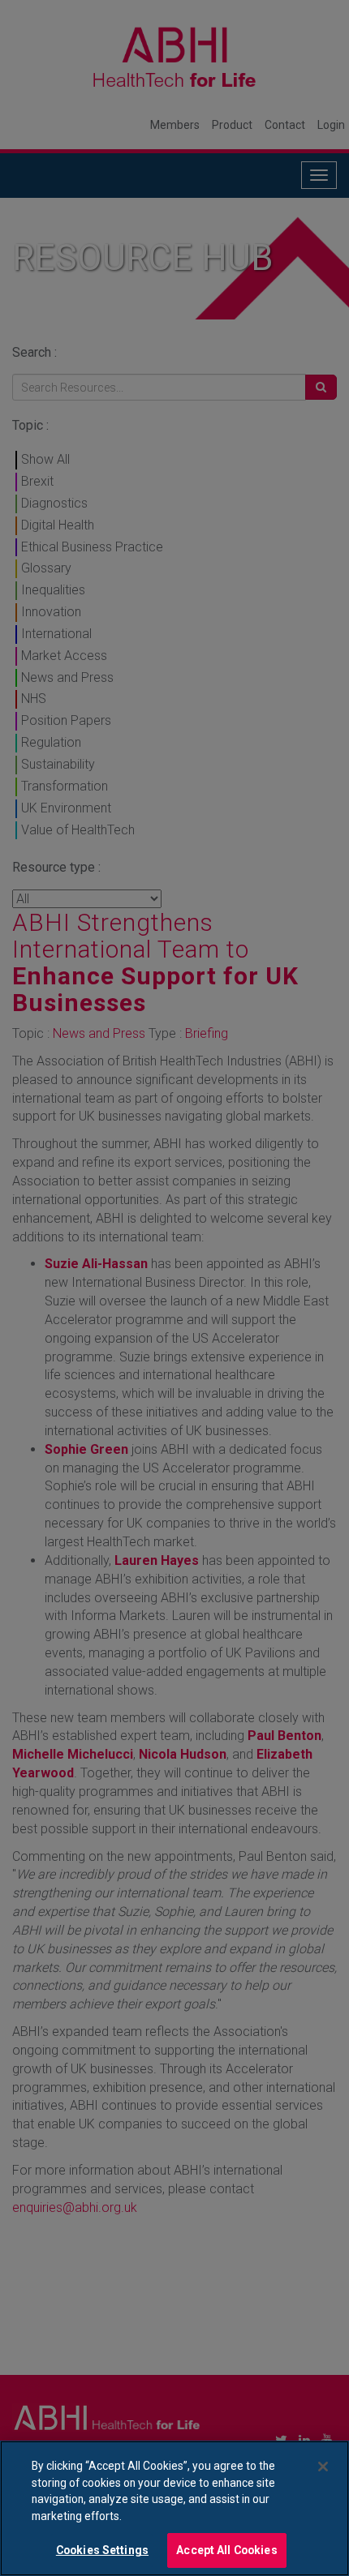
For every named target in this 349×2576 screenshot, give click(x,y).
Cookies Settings (102, 2550)
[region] (174, 2508)
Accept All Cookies (227, 2550)
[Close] (323, 2467)
